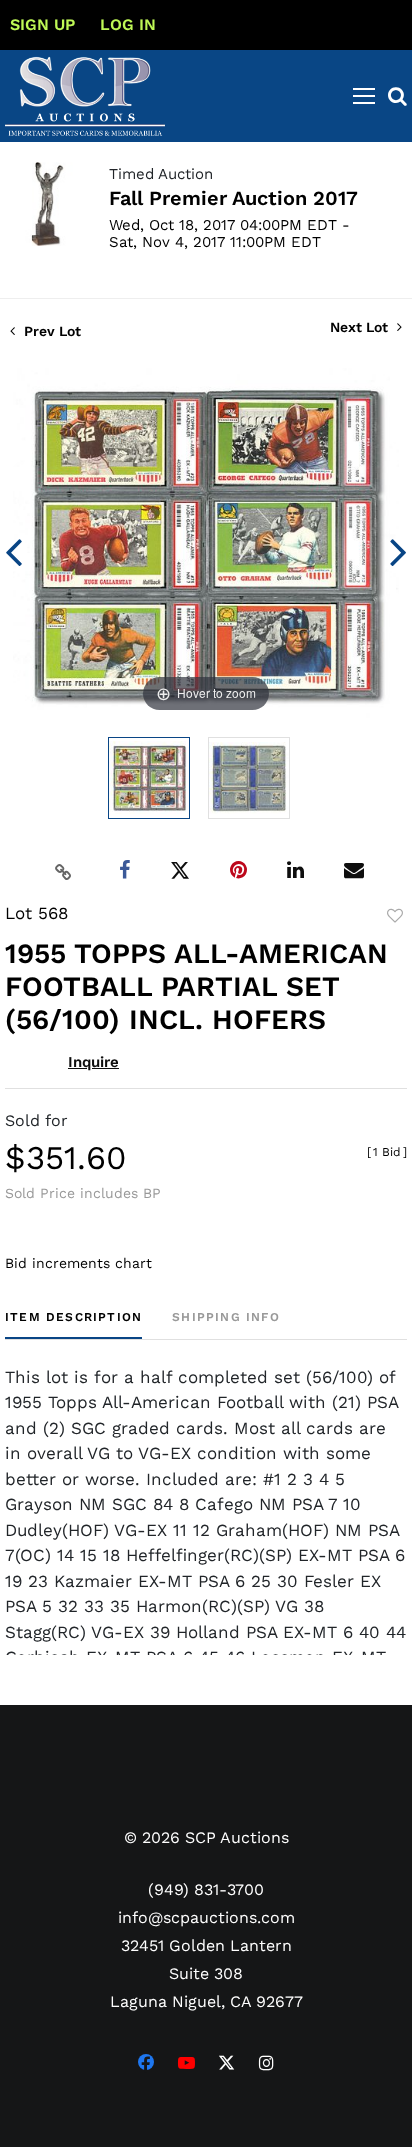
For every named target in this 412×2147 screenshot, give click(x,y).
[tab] (73, 1324)
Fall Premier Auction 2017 (233, 198)
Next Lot (361, 327)
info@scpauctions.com (206, 1917)
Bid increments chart (78, 1263)
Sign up (42, 24)
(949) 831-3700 (206, 1889)
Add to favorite (395, 916)
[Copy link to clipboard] (64, 871)
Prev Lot (50, 331)
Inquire (93, 1062)
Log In (128, 24)
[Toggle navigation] (364, 96)
